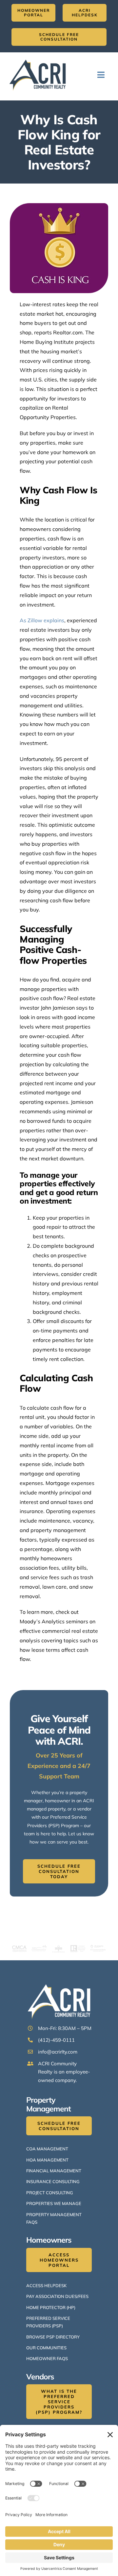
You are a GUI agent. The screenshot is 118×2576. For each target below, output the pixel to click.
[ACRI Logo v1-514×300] (39, 58)
